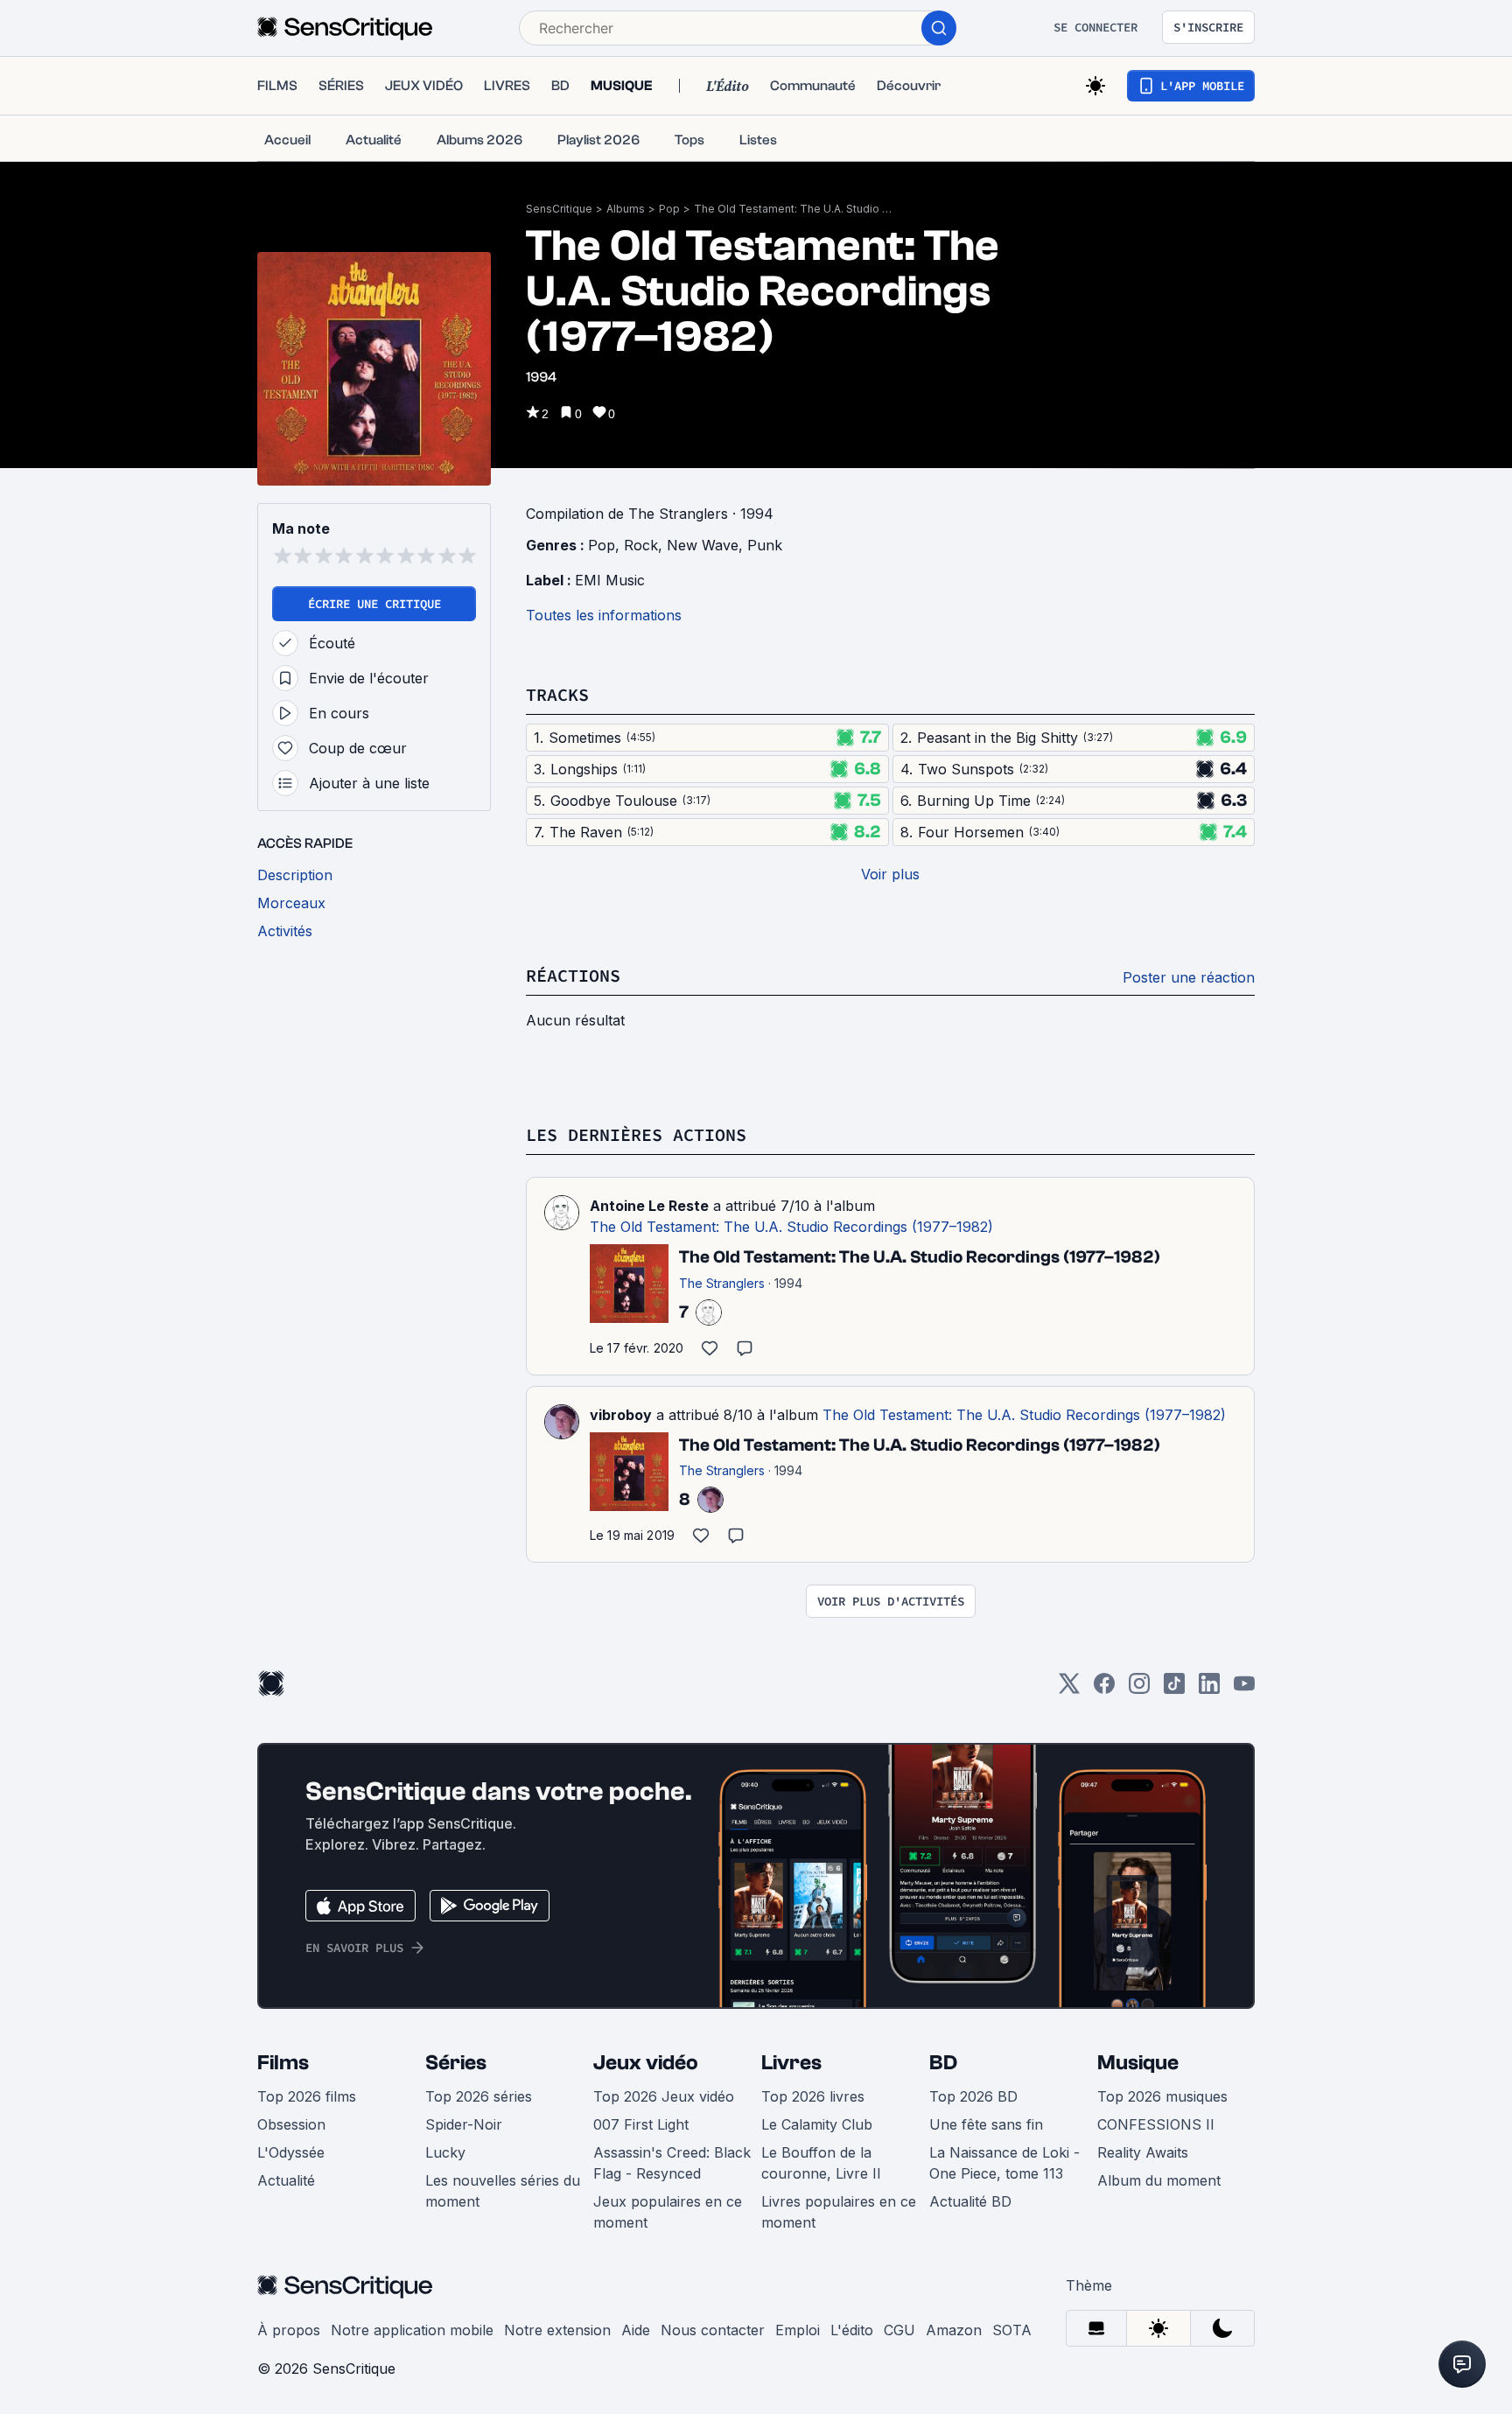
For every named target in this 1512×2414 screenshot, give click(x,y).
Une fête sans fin (986, 2124)
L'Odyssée (291, 2152)
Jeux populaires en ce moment (668, 2212)
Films (283, 2063)
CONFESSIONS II (1156, 2124)
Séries (456, 2063)
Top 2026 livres (813, 2096)
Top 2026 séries (479, 2096)
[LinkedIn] (1209, 1689)
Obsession (291, 2124)
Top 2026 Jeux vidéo (664, 2096)
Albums (626, 209)
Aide (636, 2330)
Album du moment (1159, 2180)
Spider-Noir (464, 2124)
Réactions (573, 975)
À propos (289, 2330)
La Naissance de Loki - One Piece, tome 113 (1004, 2163)
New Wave (703, 545)
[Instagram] (1139, 1689)
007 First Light (641, 2124)
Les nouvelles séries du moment (503, 2191)
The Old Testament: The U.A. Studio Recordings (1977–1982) (794, 209)
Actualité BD (970, 2201)
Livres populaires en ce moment (839, 2212)
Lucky (445, 2152)
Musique (1138, 2063)
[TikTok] (1174, 1689)
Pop (669, 209)
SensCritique (559, 209)
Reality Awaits (1143, 2152)
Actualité (286, 2180)
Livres (791, 2063)
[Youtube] (1244, 1689)
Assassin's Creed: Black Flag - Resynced (672, 2163)
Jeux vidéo (646, 2063)
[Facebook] (1104, 1689)
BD (943, 2063)
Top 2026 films (307, 2096)
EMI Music (610, 580)
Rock (641, 545)
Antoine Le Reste (649, 1206)
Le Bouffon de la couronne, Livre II (821, 2163)
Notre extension (557, 2330)
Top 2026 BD (973, 2096)
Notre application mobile (412, 2330)
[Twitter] (1069, 1689)
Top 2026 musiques (1162, 2096)
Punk (765, 545)
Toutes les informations (604, 615)
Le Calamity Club (817, 2124)
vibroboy (621, 1415)
